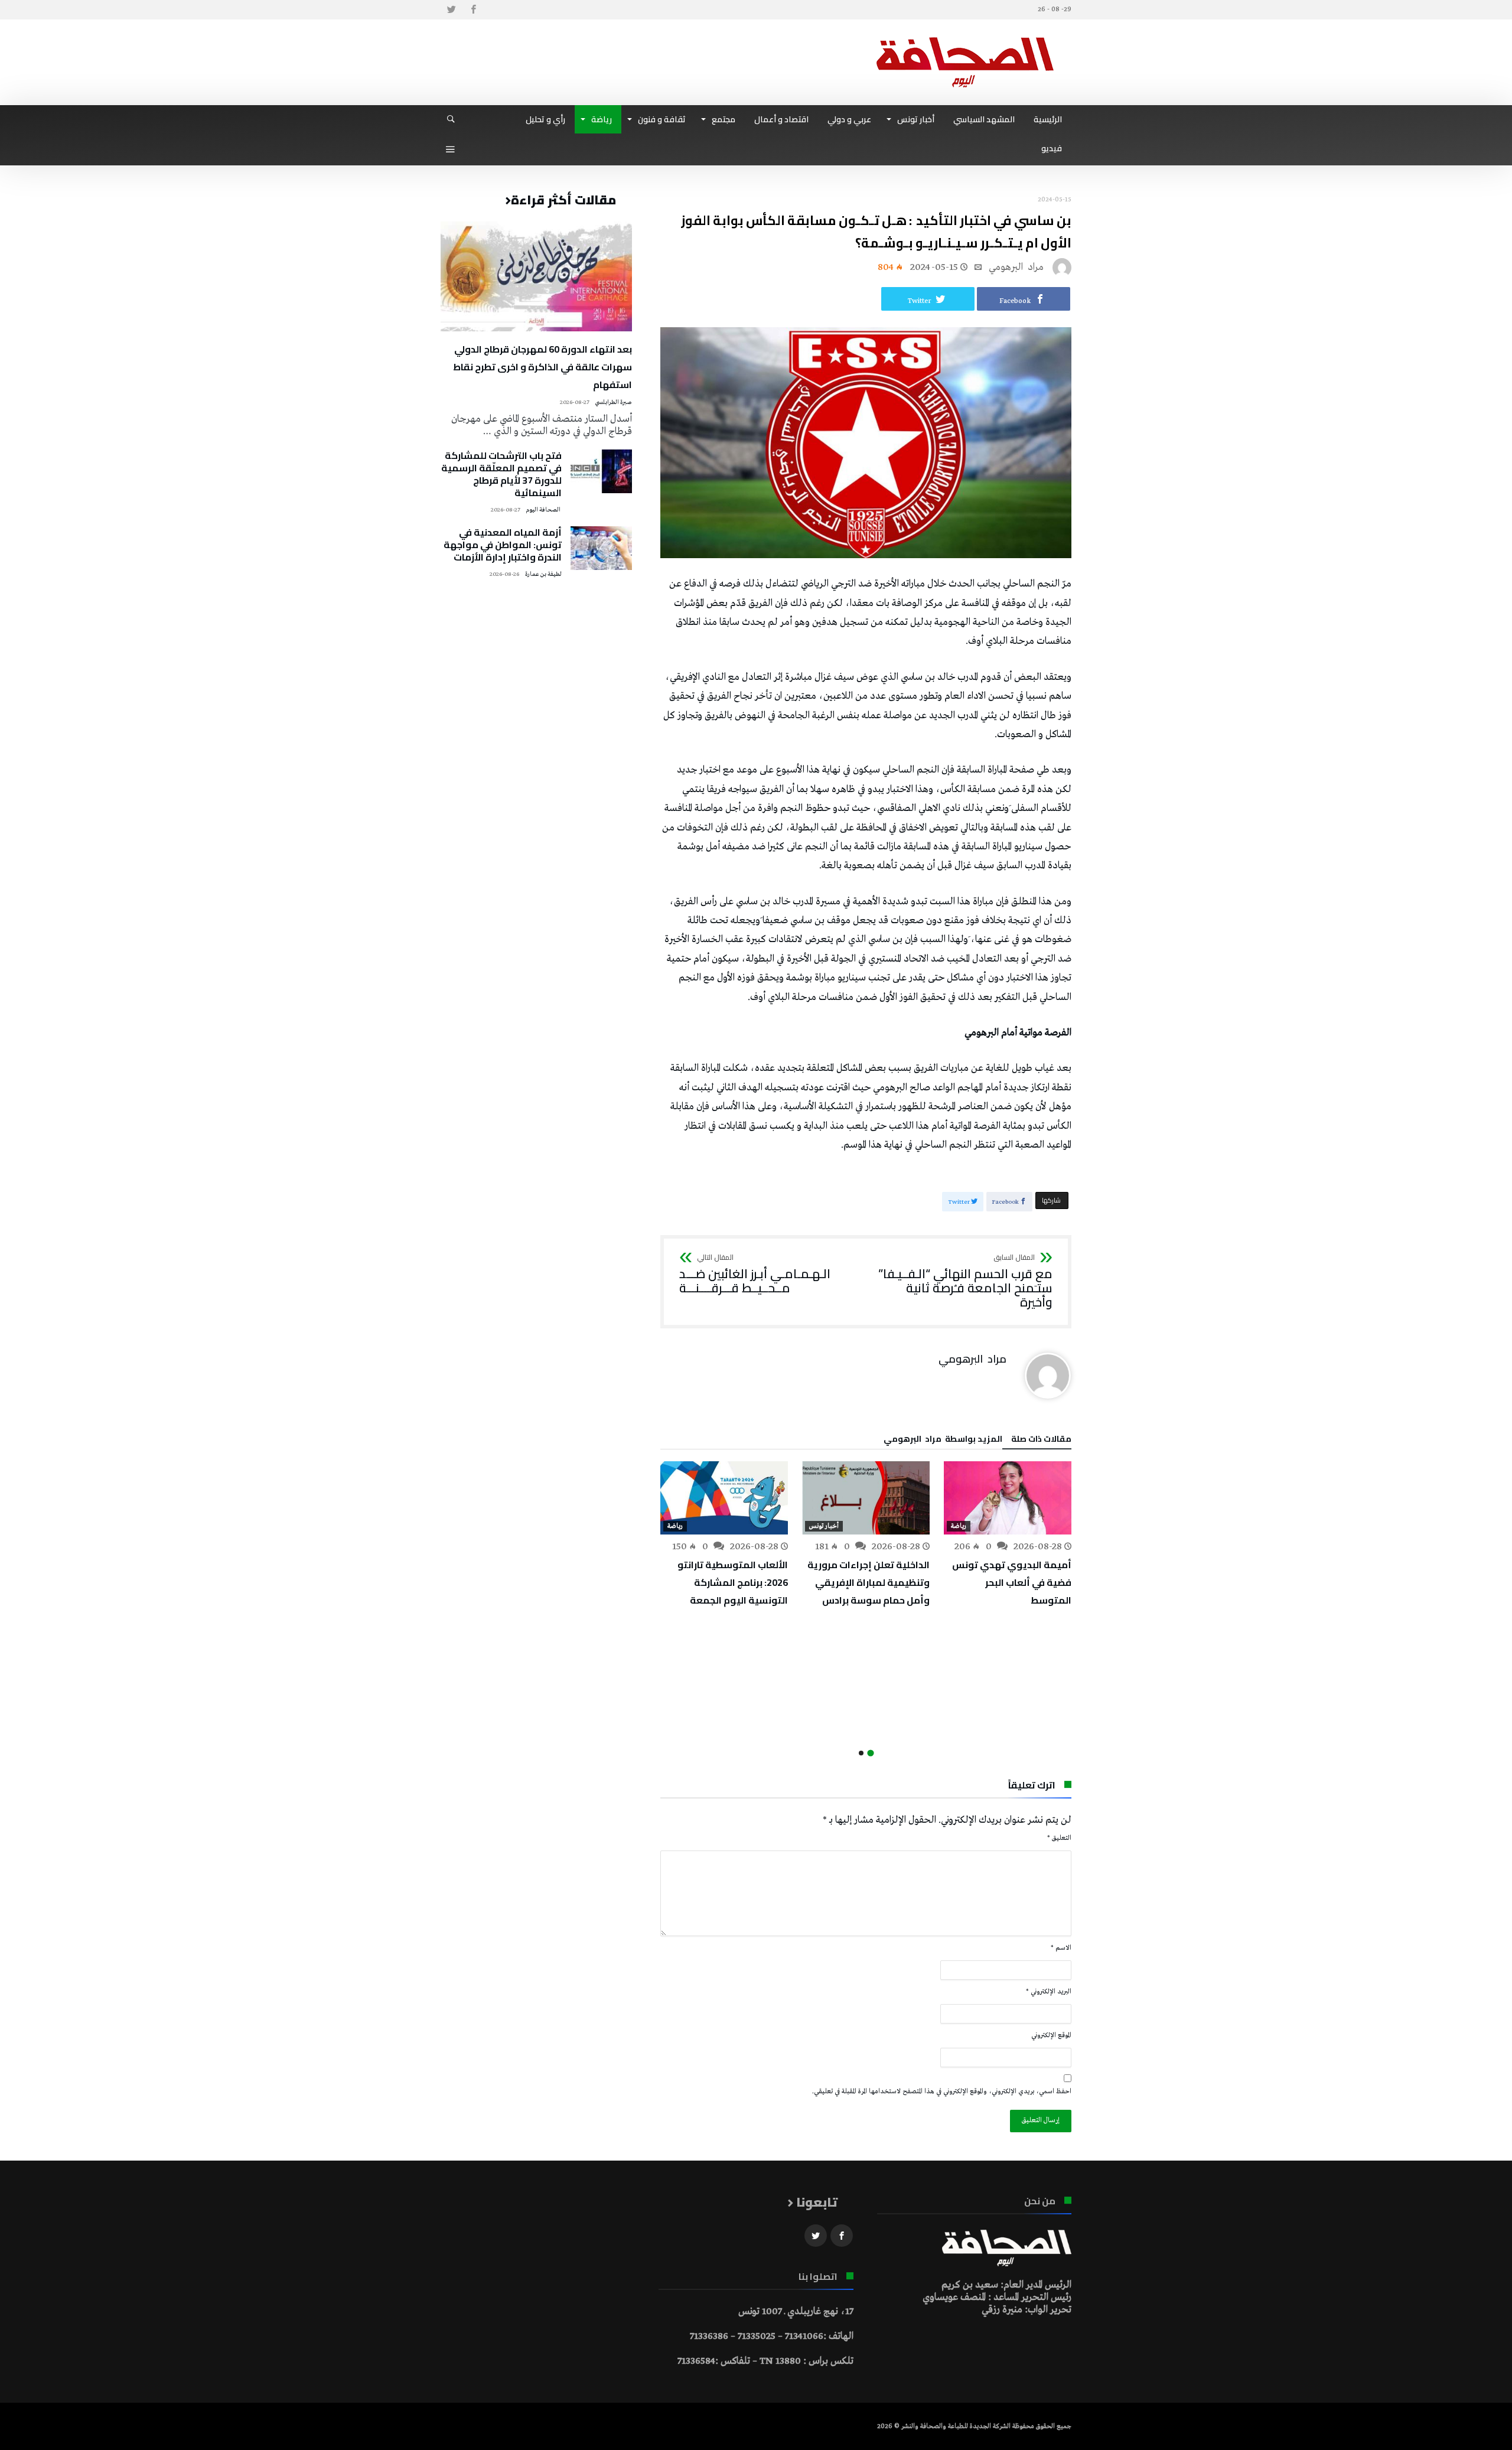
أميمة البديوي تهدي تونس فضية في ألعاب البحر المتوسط (1012, 1582)
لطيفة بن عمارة (543, 574)
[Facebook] (473, 10)
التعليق (1059, 1838)
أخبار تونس (824, 1526)
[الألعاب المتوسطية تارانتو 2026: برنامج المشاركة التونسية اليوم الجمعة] (724, 1498)
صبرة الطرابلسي (613, 403)
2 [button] (861, 1753)
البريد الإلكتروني (1049, 1992)
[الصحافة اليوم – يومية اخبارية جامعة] (965, 37)
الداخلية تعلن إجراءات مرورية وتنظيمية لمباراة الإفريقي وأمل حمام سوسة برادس (869, 1582)
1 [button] (870, 1753)
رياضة (959, 1526)
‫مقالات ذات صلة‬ (1041, 1441)
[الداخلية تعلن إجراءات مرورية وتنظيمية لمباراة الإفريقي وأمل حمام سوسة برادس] (866, 1498)
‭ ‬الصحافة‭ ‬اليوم (544, 510)
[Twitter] (451, 10)
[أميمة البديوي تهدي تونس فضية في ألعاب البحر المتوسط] (1008, 1498)
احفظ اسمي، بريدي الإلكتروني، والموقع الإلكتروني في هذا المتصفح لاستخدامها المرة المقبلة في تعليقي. (942, 2091)
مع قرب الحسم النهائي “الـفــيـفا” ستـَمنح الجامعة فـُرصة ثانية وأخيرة (965, 1281)
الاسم (1061, 1948)
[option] (1008, 1535)
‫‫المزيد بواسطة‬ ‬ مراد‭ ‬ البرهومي (943, 1441)
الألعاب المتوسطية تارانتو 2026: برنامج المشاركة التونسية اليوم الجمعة (733, 1582)
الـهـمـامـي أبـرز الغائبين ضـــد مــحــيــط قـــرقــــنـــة (755, 1274)
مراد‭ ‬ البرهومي (1016, 267)
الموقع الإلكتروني (1051, 2035)
